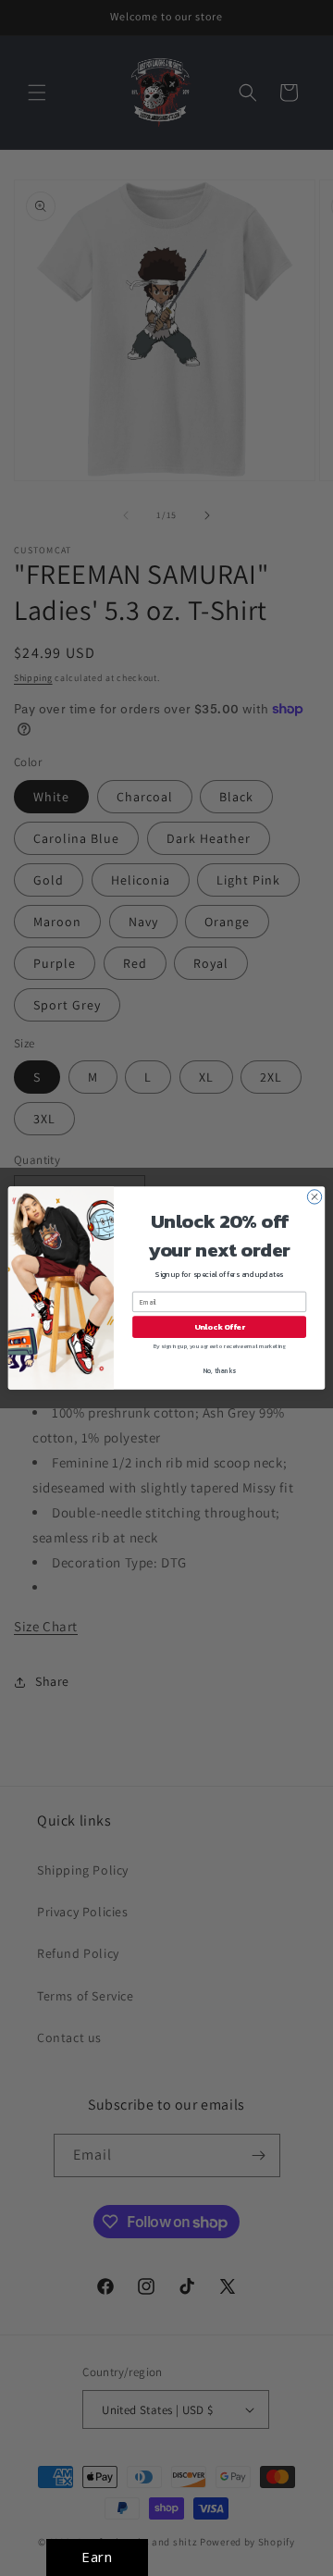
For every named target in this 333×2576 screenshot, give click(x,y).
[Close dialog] (314, 1197)
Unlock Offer (220, 1327)
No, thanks (220, 1371)
